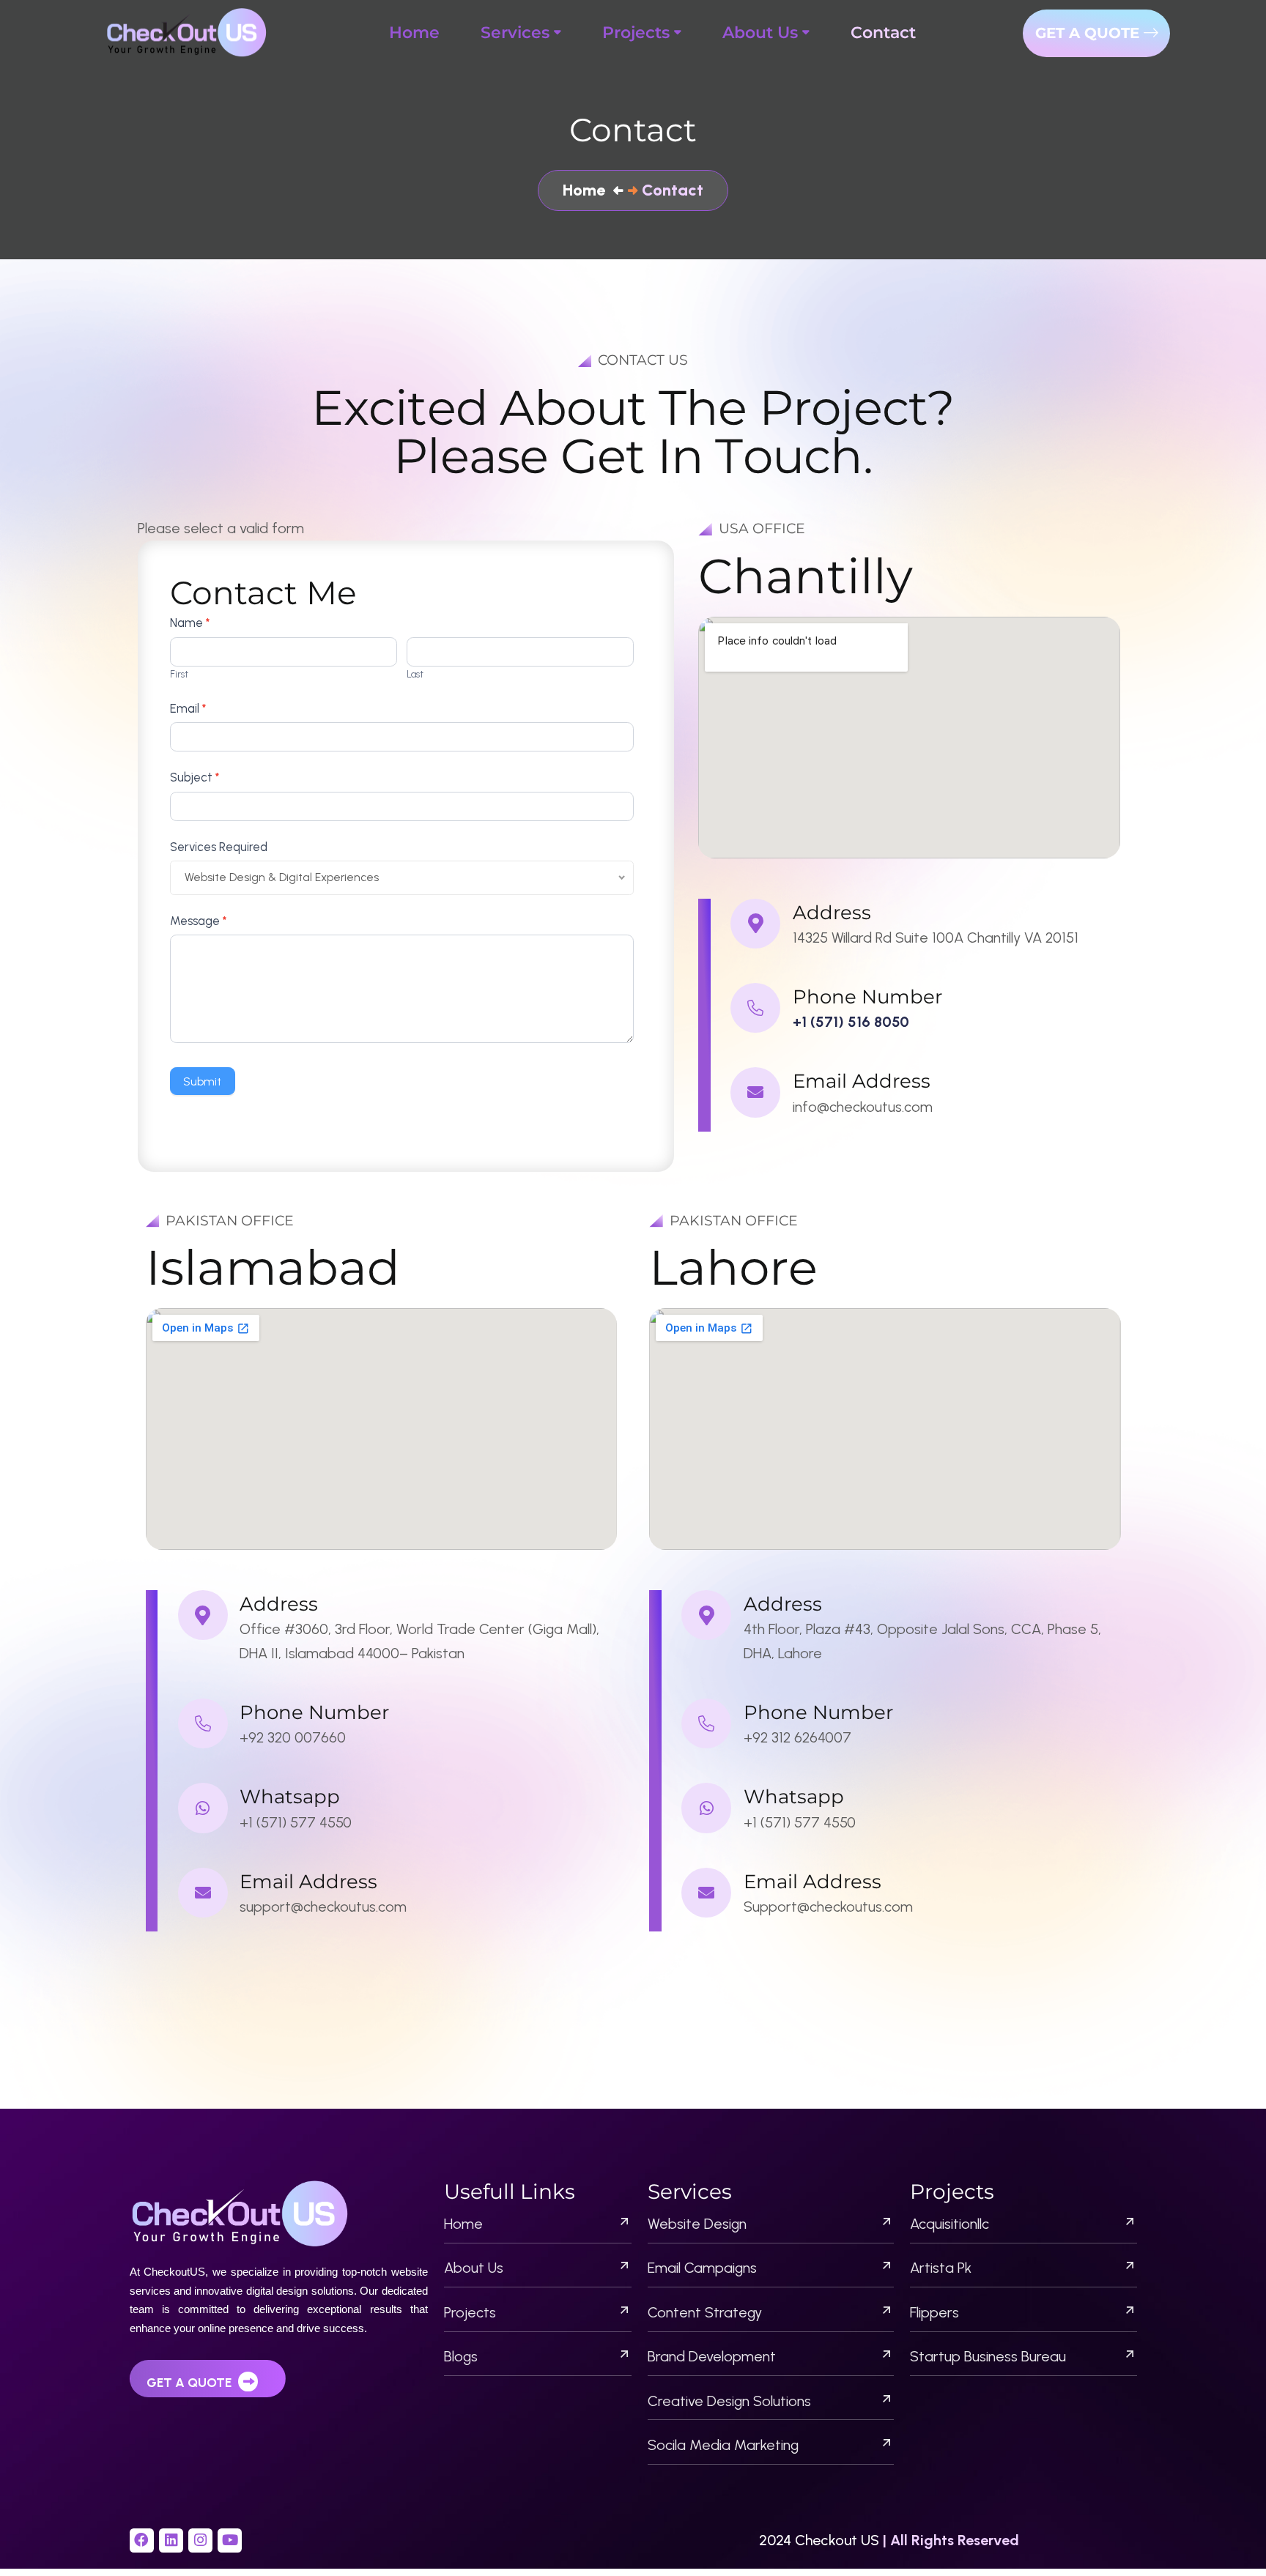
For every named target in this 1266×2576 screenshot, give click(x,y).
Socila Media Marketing (723, 2445)
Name (190, 623)
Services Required (219, 847)
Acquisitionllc (949, 2224)
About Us (474, 2268)
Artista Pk (941, 2268)
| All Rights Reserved (951, 2540)
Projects (470, 2312)
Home (463, 2224)
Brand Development (712, 2356)
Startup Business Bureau (988, 2356)
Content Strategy (705, 2312)
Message (198, 921)
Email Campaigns (702, 2268)
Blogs (461, 2356)
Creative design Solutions (729, 2401)
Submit (202, 1081)
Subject (195, 777)
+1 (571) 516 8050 (851, 1022)
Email (188, 708)
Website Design (697, 2224)
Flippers (934, 2312)
